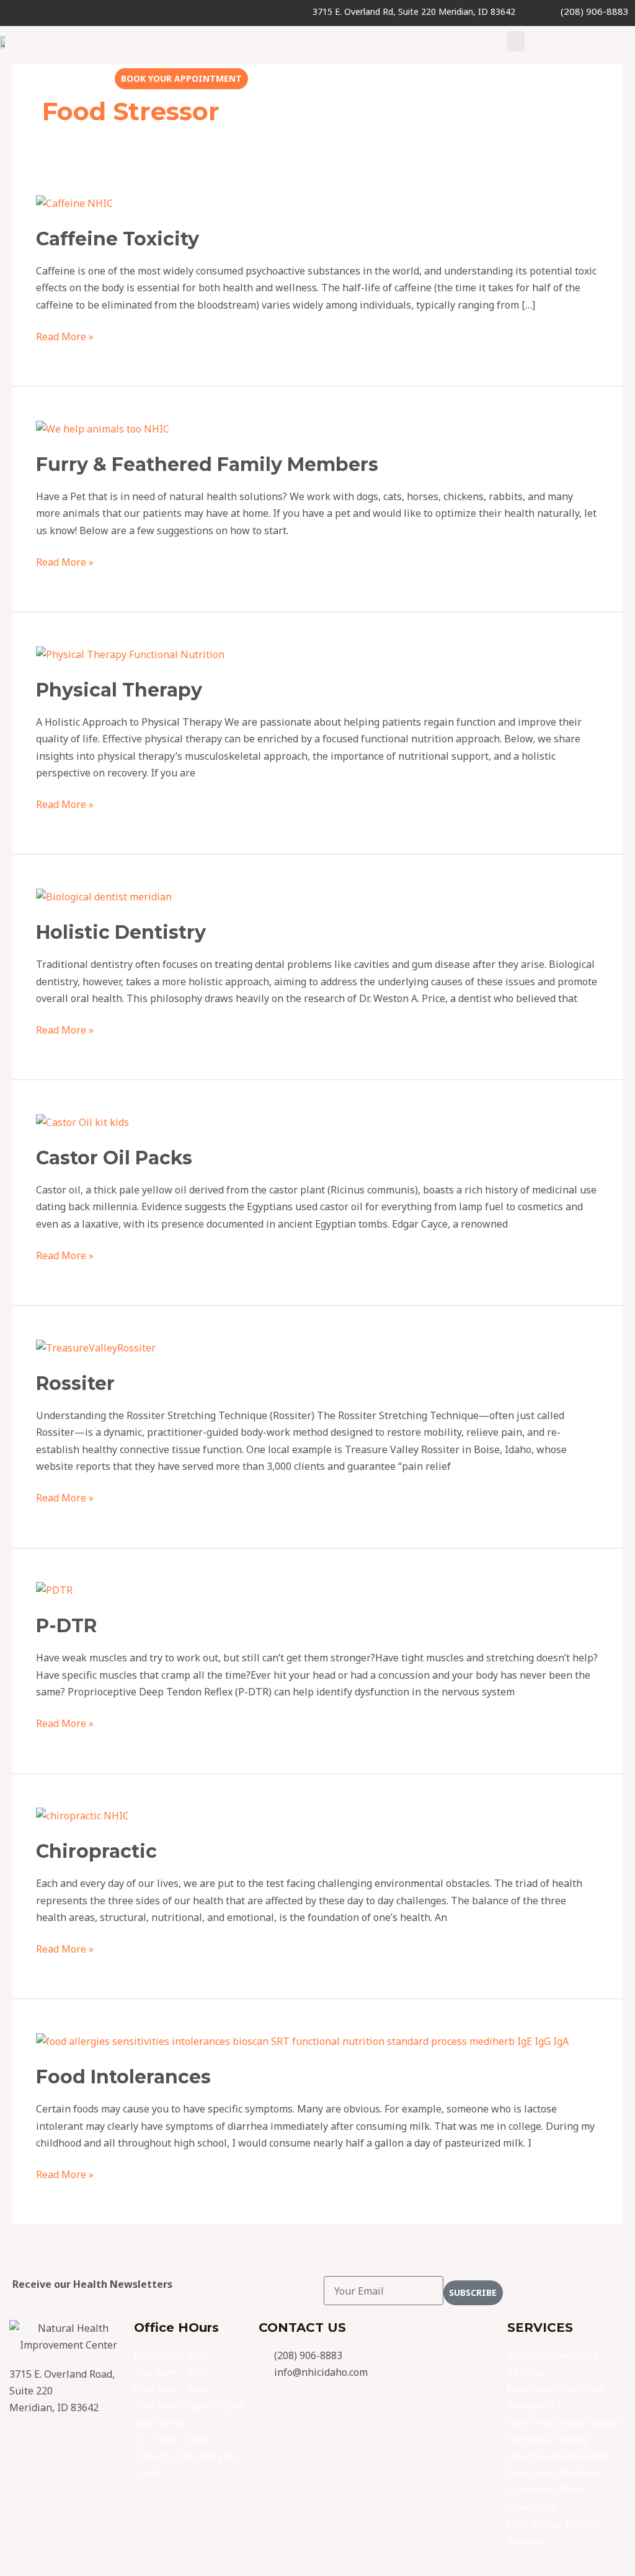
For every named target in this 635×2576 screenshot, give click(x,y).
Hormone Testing (548, 2440)
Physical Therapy (119, 690)
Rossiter (75, 1383)
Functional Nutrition (555, 2389)
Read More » (65, 336)
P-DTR (66, 1626)
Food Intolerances (123, 2077)
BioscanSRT (535, 2406)
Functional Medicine (554, 2473)
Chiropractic (96, 1851)
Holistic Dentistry (121, 932)
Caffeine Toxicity (118, 239)
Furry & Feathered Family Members (207, 464)
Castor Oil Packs (114, 1158)
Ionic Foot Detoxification (564, 2422)
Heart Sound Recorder (558, 2456)
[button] (516, 41)
